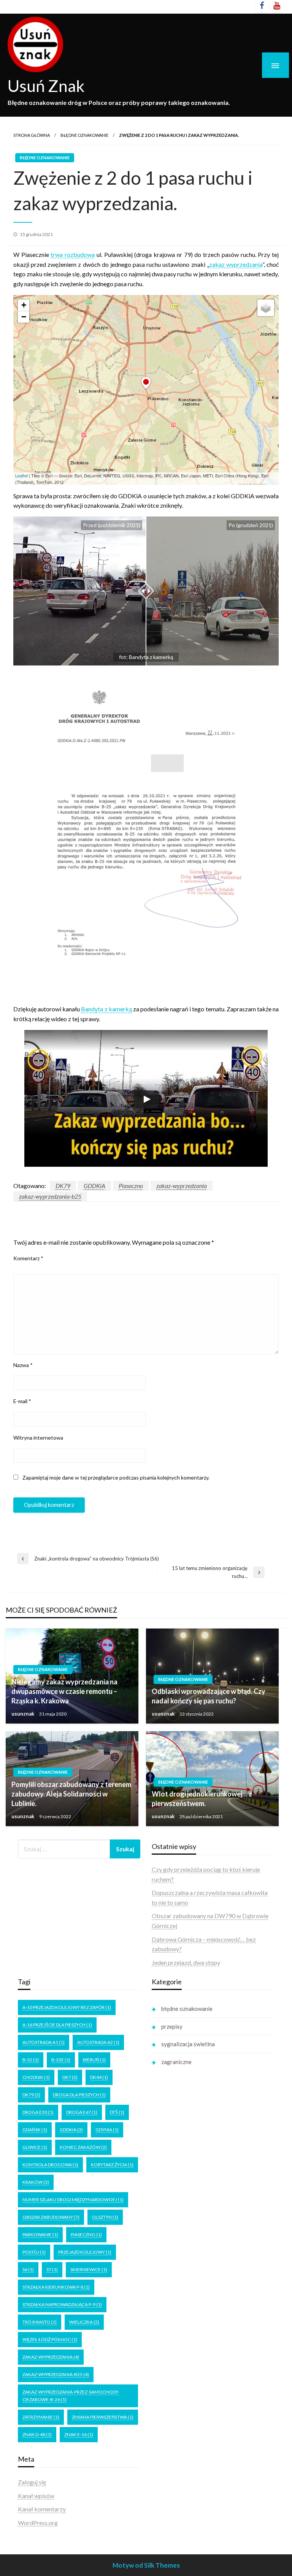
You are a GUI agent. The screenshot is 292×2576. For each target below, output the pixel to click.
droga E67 (82, 2112)
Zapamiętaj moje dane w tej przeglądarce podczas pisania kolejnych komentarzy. (116, 1477)
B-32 (31, 2060)
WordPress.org (38, 2523)
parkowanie (40, 2235)
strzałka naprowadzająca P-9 (62, 2304)
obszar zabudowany (51, 2217)
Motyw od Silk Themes (146, 2565)
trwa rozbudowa (73, 254)
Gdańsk (35, 2130)
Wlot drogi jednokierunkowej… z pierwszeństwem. (202, 1799)
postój (34, 2252)
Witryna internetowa (38, 1438)
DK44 (99, 2077)
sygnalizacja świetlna (188, 2044)
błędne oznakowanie (84, 135)
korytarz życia (112, 2165)
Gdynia (107, 2130)
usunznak (23, 1714)
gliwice (35, 2147)
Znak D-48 (37, 2434)
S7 (52, 2269)
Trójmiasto (40, 2322)
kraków (36, 2182)
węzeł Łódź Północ (50, 2339)
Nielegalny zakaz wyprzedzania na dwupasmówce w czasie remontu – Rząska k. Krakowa (64, 1691)
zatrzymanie (41, 2417)
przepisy (172, 2026)
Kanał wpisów (36, 2496)
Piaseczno (131, 1186)
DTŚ (117, 2112)
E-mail (22, 1401)
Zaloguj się (32, 2482)
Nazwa (23, 1365)
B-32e (61, 2060)
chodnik (36, 2077)
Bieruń (94, 2060)
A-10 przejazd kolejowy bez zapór (67, 2007)
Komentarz (28, 1258)
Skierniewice (89, 2269)
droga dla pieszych (79, 2095)
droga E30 (38, 2112)
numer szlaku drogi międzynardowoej (73, 2200)
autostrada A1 (44, 2042)
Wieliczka (84, 2322)
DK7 (70, 2077)
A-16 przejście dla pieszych (57, 2025)
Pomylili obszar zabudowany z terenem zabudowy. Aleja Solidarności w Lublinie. (71, 1794)
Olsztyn (105, 2217)
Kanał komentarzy (42, 2509)
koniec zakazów (83, 2147)
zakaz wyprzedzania (236, 264)
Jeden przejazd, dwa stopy (186, 1962)
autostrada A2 (98, 2042)
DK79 (63, 1186)
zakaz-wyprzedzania (182, 1186)
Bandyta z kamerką (106, 1009)
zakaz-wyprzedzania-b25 (50, 1196)
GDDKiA (94, 1186)
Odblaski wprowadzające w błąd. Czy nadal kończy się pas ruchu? (209, 1696)
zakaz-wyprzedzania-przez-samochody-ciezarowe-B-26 (71, 2396)
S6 (28, 2269)
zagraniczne (176, 2062)
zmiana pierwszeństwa (103, 2417)
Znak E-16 (79, 2434)
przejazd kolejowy (85, 2252)
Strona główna (32, 135)
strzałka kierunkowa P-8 (56, 2287)
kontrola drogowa (50, 2165)
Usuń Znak (46, 86)
